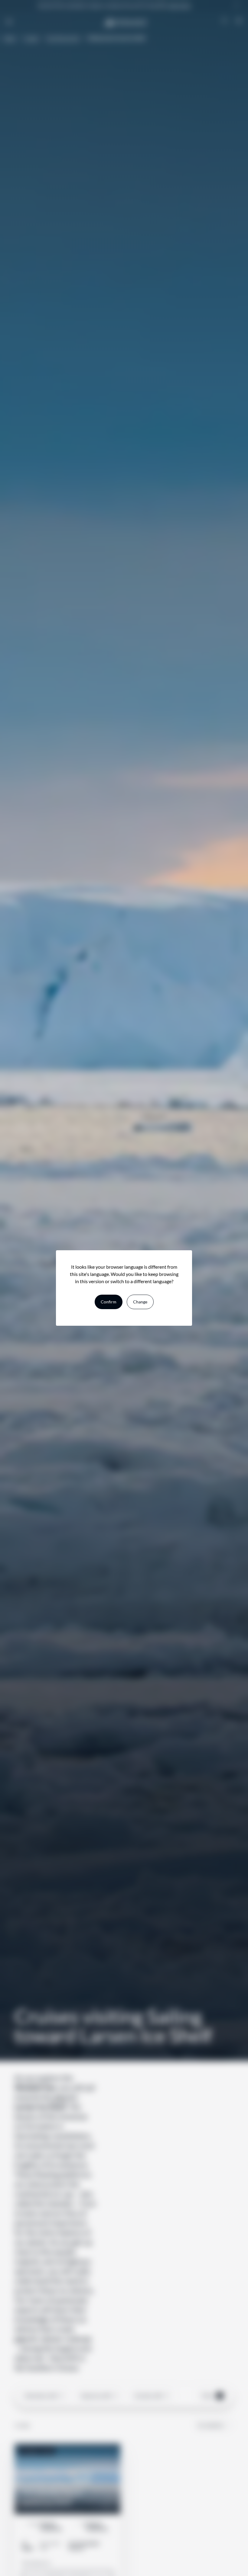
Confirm (109, 1302)
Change (140, 1302)
